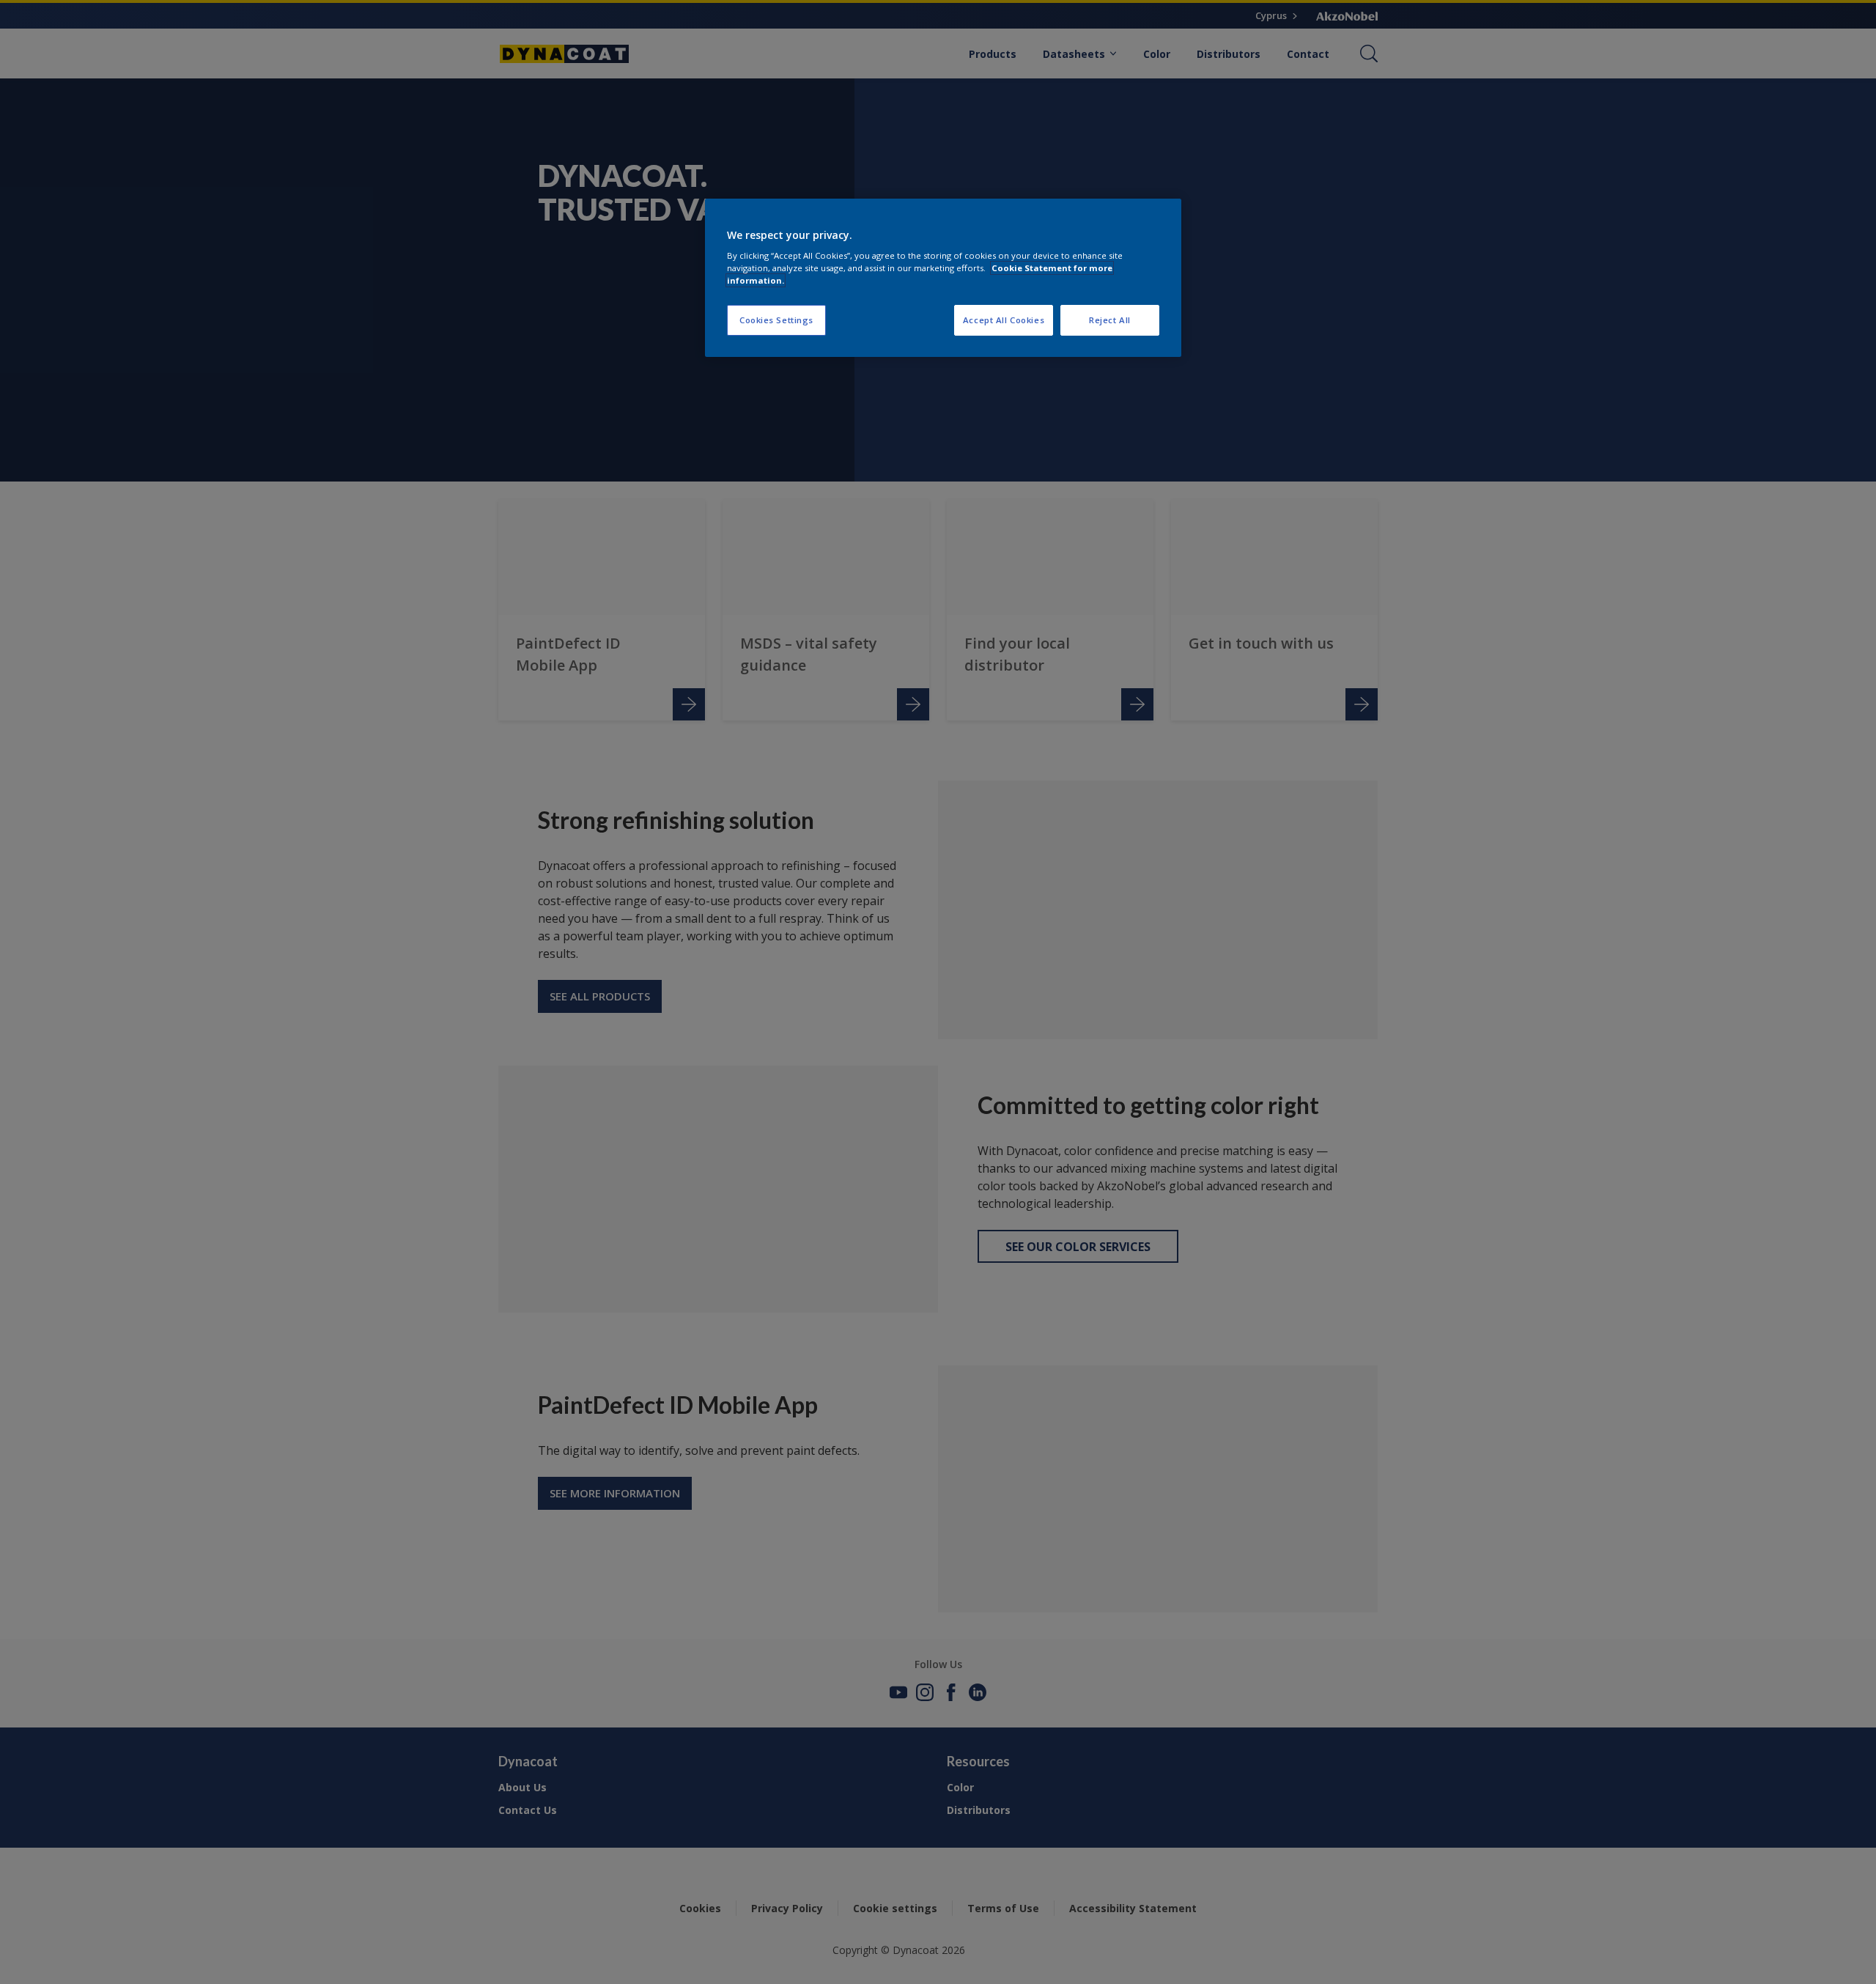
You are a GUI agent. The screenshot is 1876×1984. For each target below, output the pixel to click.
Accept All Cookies (1004, 320)
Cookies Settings (776, 320)
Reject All (1110, 320)
